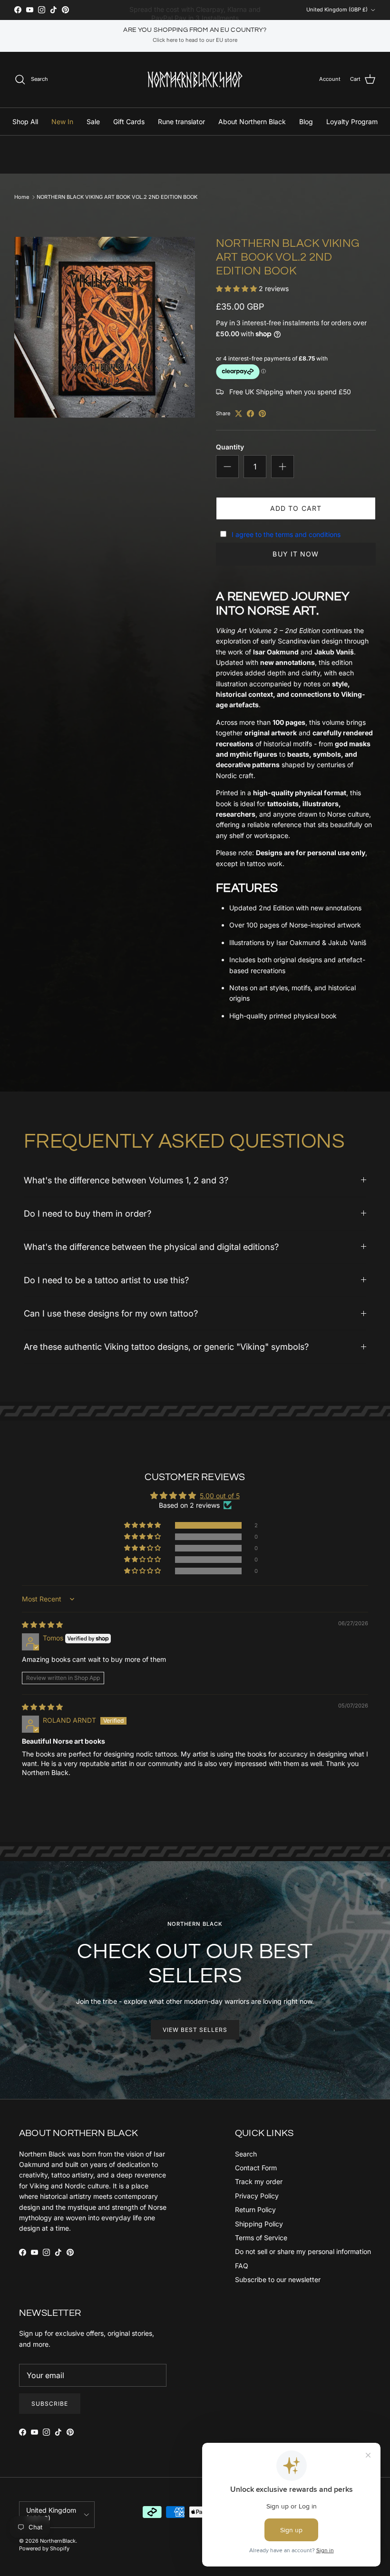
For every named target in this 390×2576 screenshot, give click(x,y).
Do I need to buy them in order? (88, 1213)
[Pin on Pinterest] (262, 414)
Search (246, 2154)
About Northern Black (252, 122)
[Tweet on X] (239, 414)
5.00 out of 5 (220, 1496)
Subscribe (50, 2404)
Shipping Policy (259, 2224)
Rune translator (181, 122)
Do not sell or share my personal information (303, 2251)
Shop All (25, 122)
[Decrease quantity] (227, 467)
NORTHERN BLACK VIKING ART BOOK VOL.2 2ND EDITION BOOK (117, 197)
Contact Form (256, 2168)
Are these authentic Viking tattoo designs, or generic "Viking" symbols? (166, 1347)
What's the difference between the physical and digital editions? (151, 1247)
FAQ (242, 2266)
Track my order (259, 2181)
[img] (42, 1625)
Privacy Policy (257, 2196)
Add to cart (296, 508)
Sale (93, 122)
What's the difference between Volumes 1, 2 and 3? (126, 1180)
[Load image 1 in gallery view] (105, 327)
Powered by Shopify (44, 2548)
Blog (306, 122)
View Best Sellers (195, 2030)
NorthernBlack (58, 2541)
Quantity (230, 447)
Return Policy (255, 2210)
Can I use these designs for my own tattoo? (111, 1313)
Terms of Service (261, 2238)
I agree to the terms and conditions (286, 534)
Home (22, 197)
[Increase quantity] (283, 467)
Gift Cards (129, 122)
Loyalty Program (352, 122)
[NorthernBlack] (195, 80)
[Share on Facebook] (250, 414)
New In (62, 122)
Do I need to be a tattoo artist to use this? (106, 1280)
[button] (237, 288)
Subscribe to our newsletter (278, 2279)
